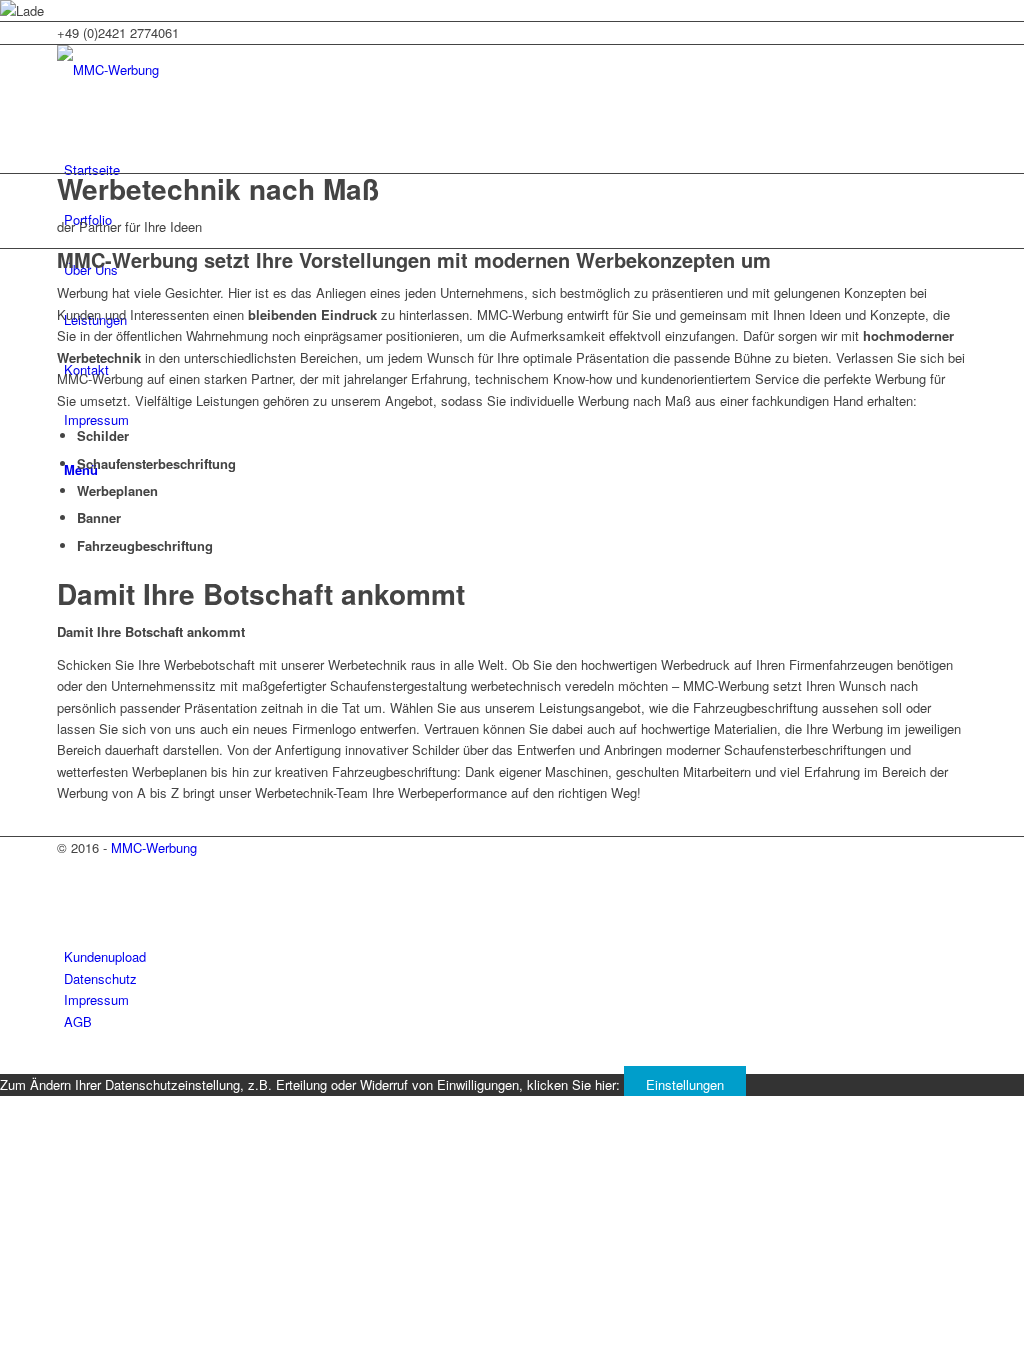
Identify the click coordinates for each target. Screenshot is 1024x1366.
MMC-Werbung (154, 847)
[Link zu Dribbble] (69, 914)
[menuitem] (515, 170)
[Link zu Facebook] (69, 891)
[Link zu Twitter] (69, 869)
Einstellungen (685, 1084)
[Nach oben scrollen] (5, 1062)
